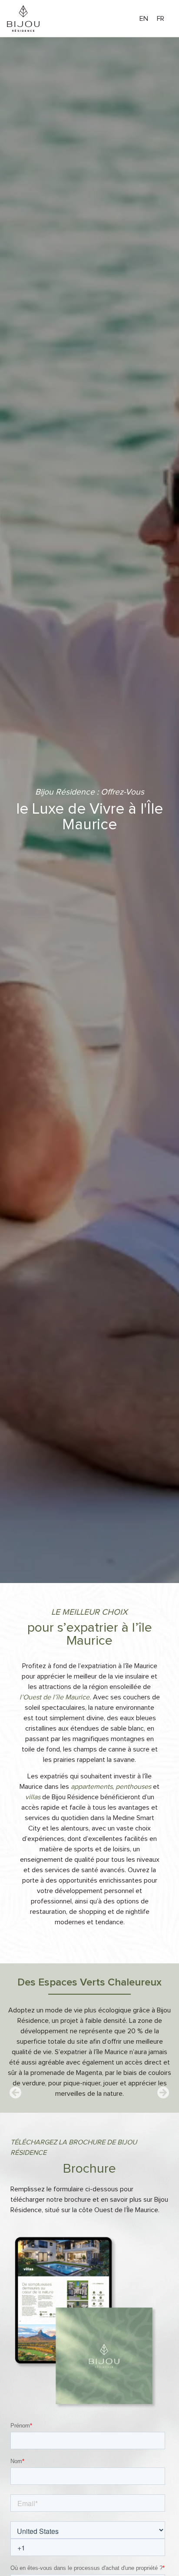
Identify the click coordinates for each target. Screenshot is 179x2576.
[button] (16, 2093)
